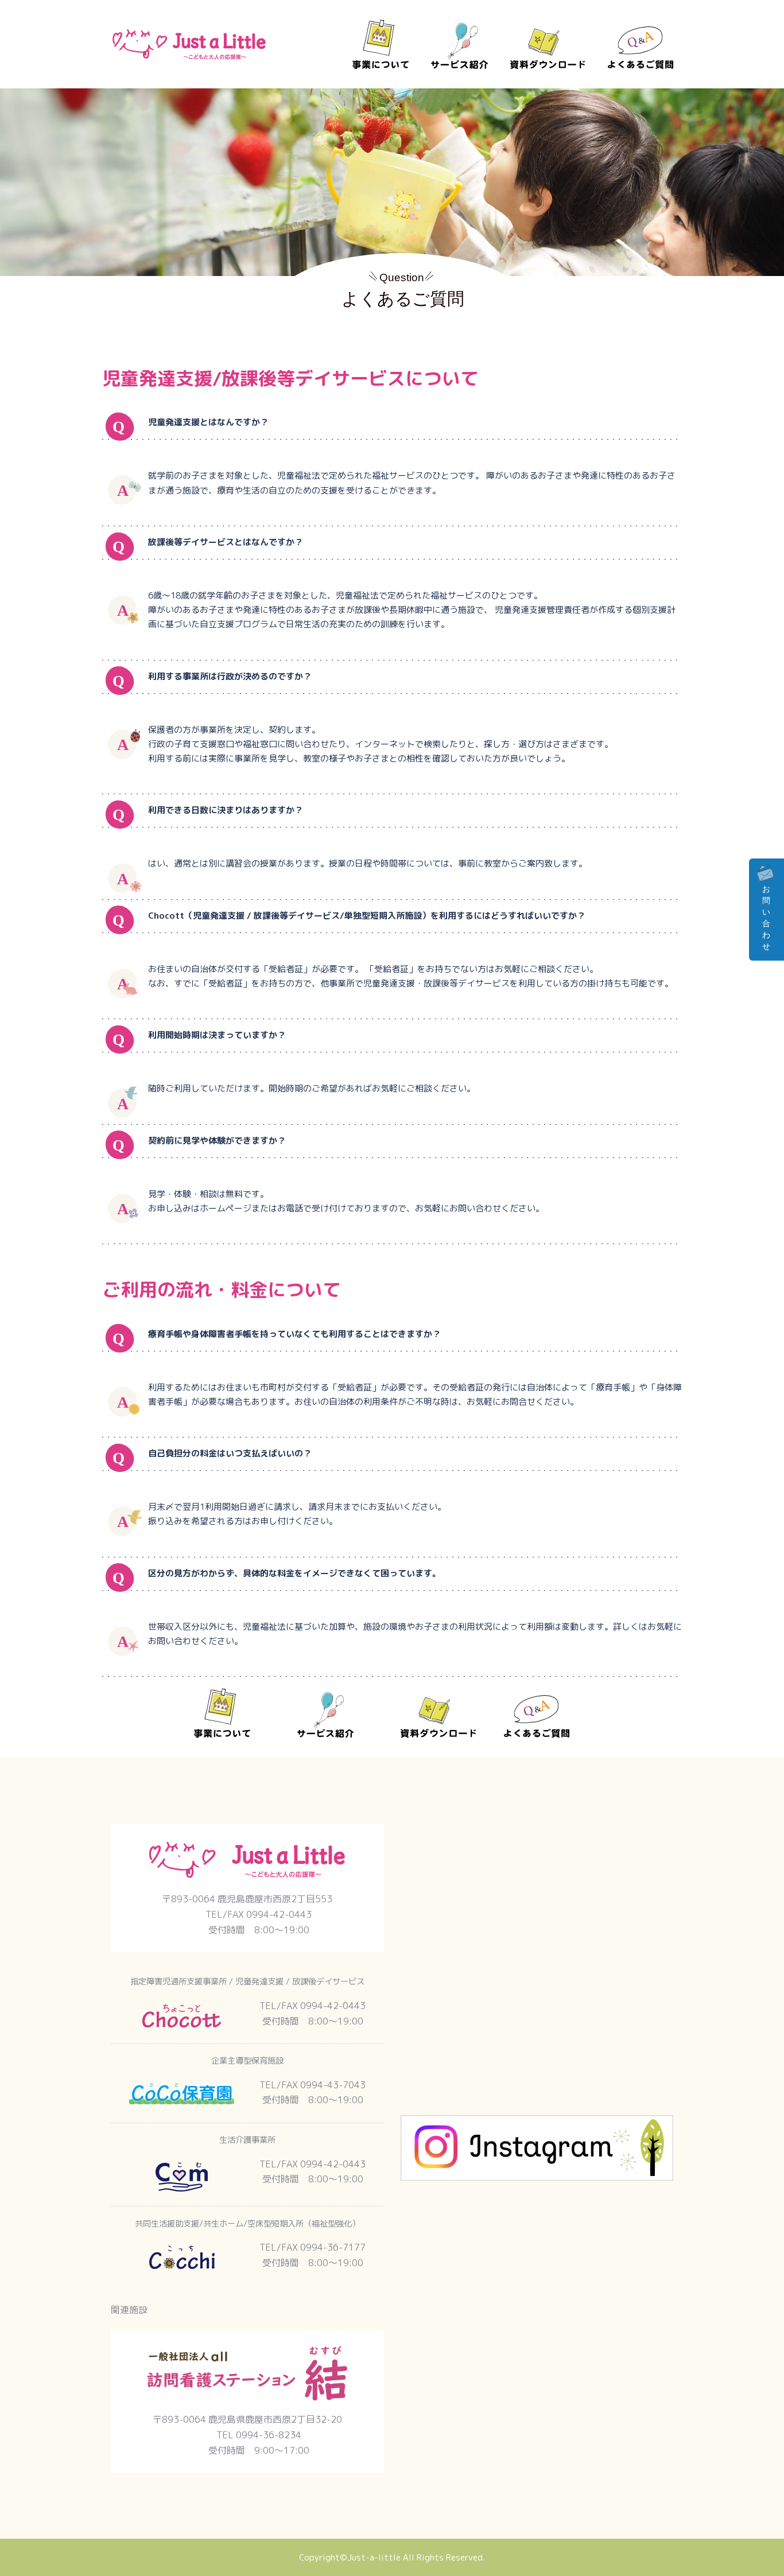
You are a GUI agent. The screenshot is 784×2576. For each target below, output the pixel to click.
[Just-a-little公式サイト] (189, 43)
